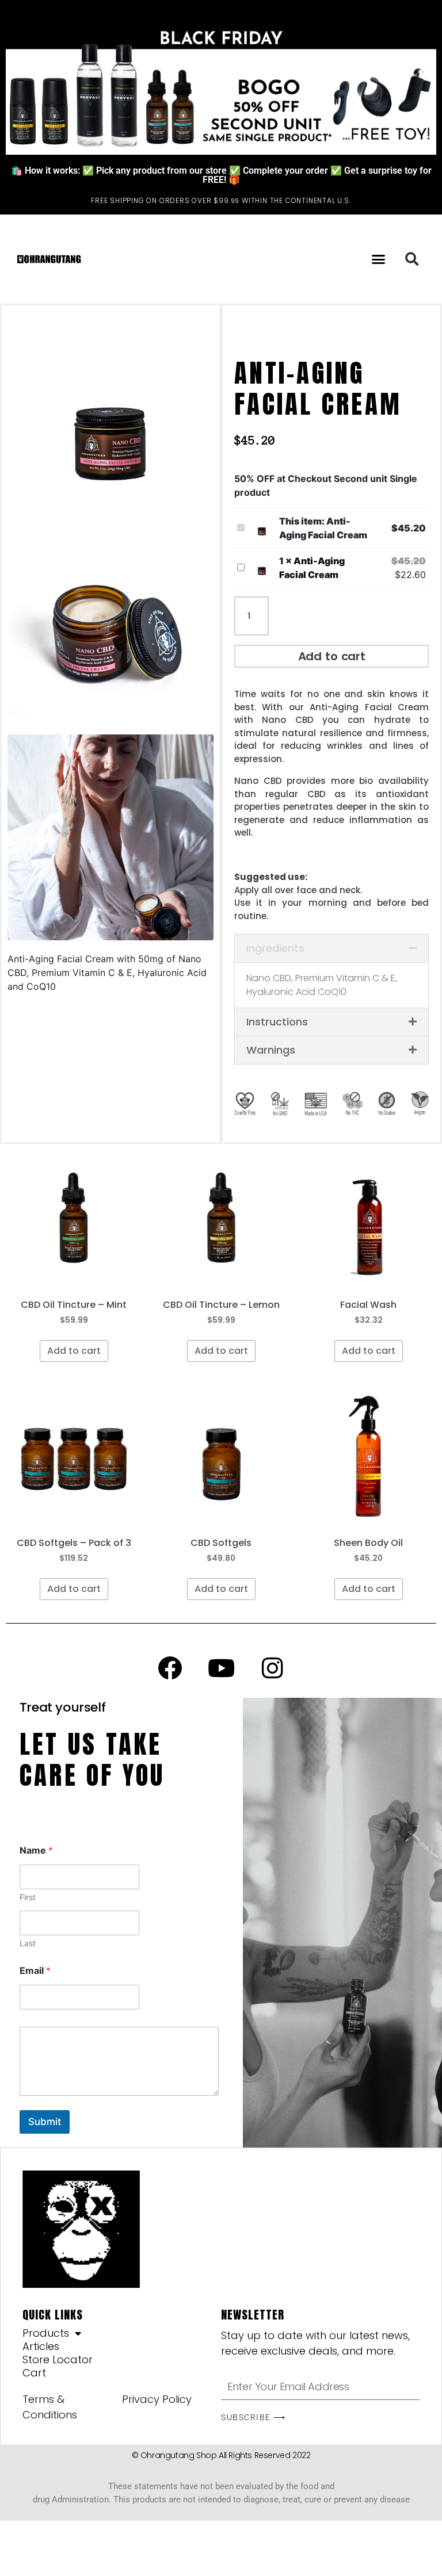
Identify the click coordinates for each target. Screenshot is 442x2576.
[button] (379, 259)
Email (35, 1971)
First (28, 1897)
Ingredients (275, 948)
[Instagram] (272, 1668)
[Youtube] (221, 1668)
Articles (41, 2347)
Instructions (277, 1022)
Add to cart (332, 656)
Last (28, 1943)
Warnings (271, 1050)
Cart (34, 2373)
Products (46, 2333)
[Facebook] (170, 1668)
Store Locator (58, 2360)
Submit (45, 2122)
